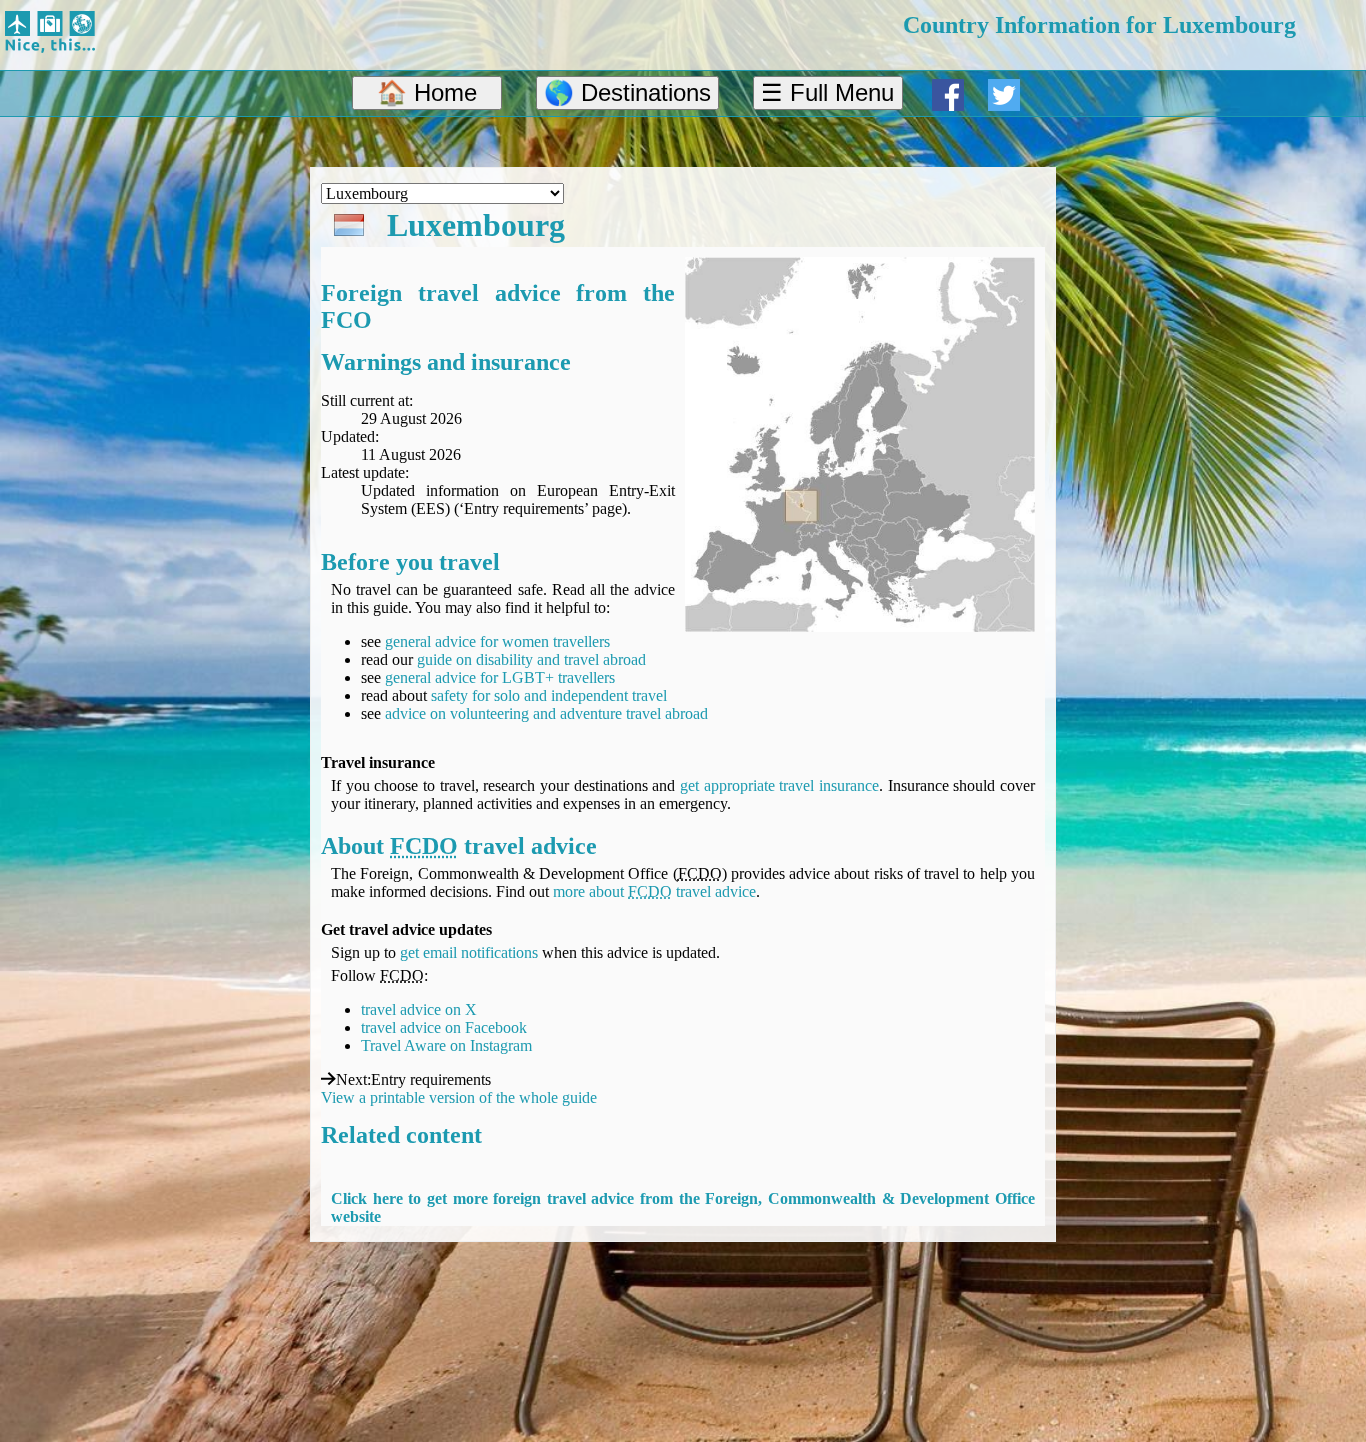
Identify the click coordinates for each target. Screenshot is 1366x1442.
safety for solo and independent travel (549, 695)
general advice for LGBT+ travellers (500, 677)
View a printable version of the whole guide (459, 1097)
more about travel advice (654, 891)
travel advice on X (419, 1009)
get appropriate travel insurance (779, 785)
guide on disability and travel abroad (531, 659)
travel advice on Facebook (444, 1027)
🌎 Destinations (627, 92)
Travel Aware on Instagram (446, 1045)
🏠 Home (427, 92)
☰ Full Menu (827, 92)
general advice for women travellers (497, 641)
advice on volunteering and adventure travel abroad (546, 713)
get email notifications (469, 952)
